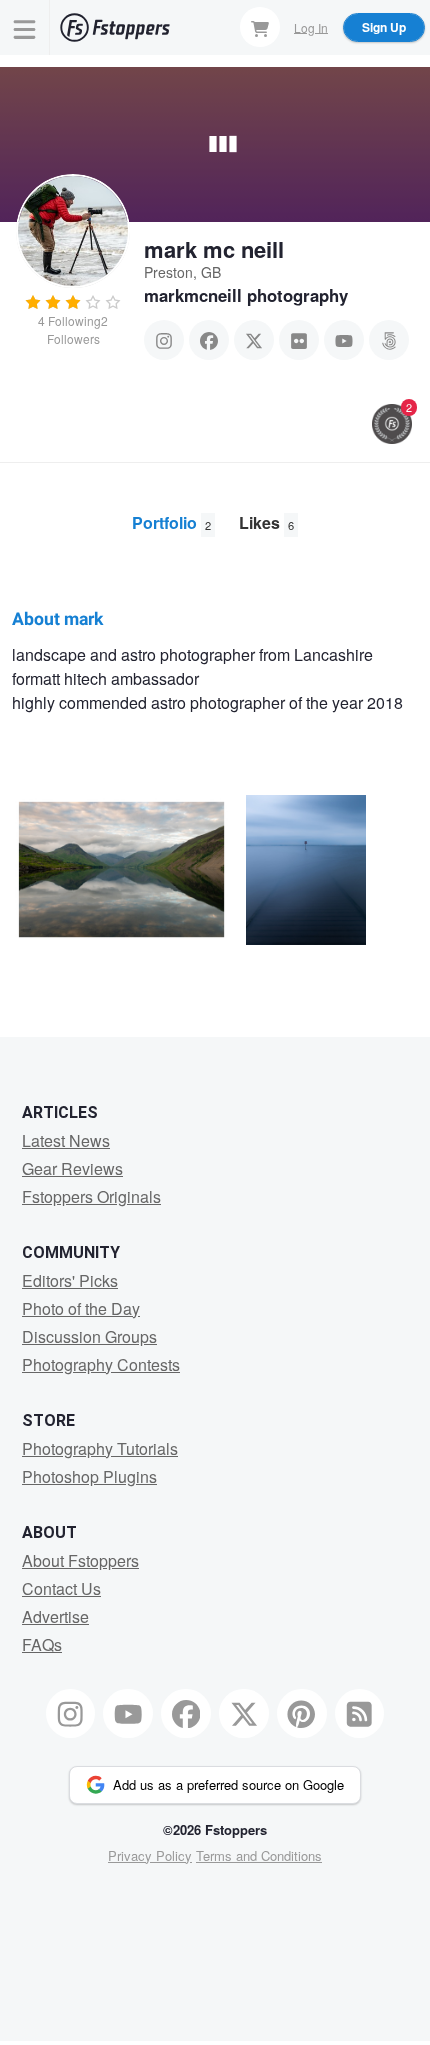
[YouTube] (344, 340)
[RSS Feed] (360, 1714)
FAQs (42, 1644)
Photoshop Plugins (89, 1476)
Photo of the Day (81, 1308)
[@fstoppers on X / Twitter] (244, 1714)
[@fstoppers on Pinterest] (302, 1714)
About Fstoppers (80, 1560)
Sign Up (384, 27)
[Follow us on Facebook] (186, 1714)
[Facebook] (209, 340)
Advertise (55, 1616)
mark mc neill (214, 249)
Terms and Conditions (259, 1855)
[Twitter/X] (254, 340)
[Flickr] (299, 340)
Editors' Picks (70, 1280)
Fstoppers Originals (91, 1196)
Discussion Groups (89, 1336)
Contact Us (61, 1588)
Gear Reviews (72, 1168)
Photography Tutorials (100, 1448)
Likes (266, 522)
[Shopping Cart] (260, 27)
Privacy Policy (150, 1855)
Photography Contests (101, 1364)
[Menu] (25, 27)
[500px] (389, 340)
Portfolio (171, 522)
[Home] (115, 27)
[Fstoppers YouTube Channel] (128, 1714)
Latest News (66, 1140)
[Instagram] (164, 340)
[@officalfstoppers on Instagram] (71, 1714)
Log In (311, 26)
